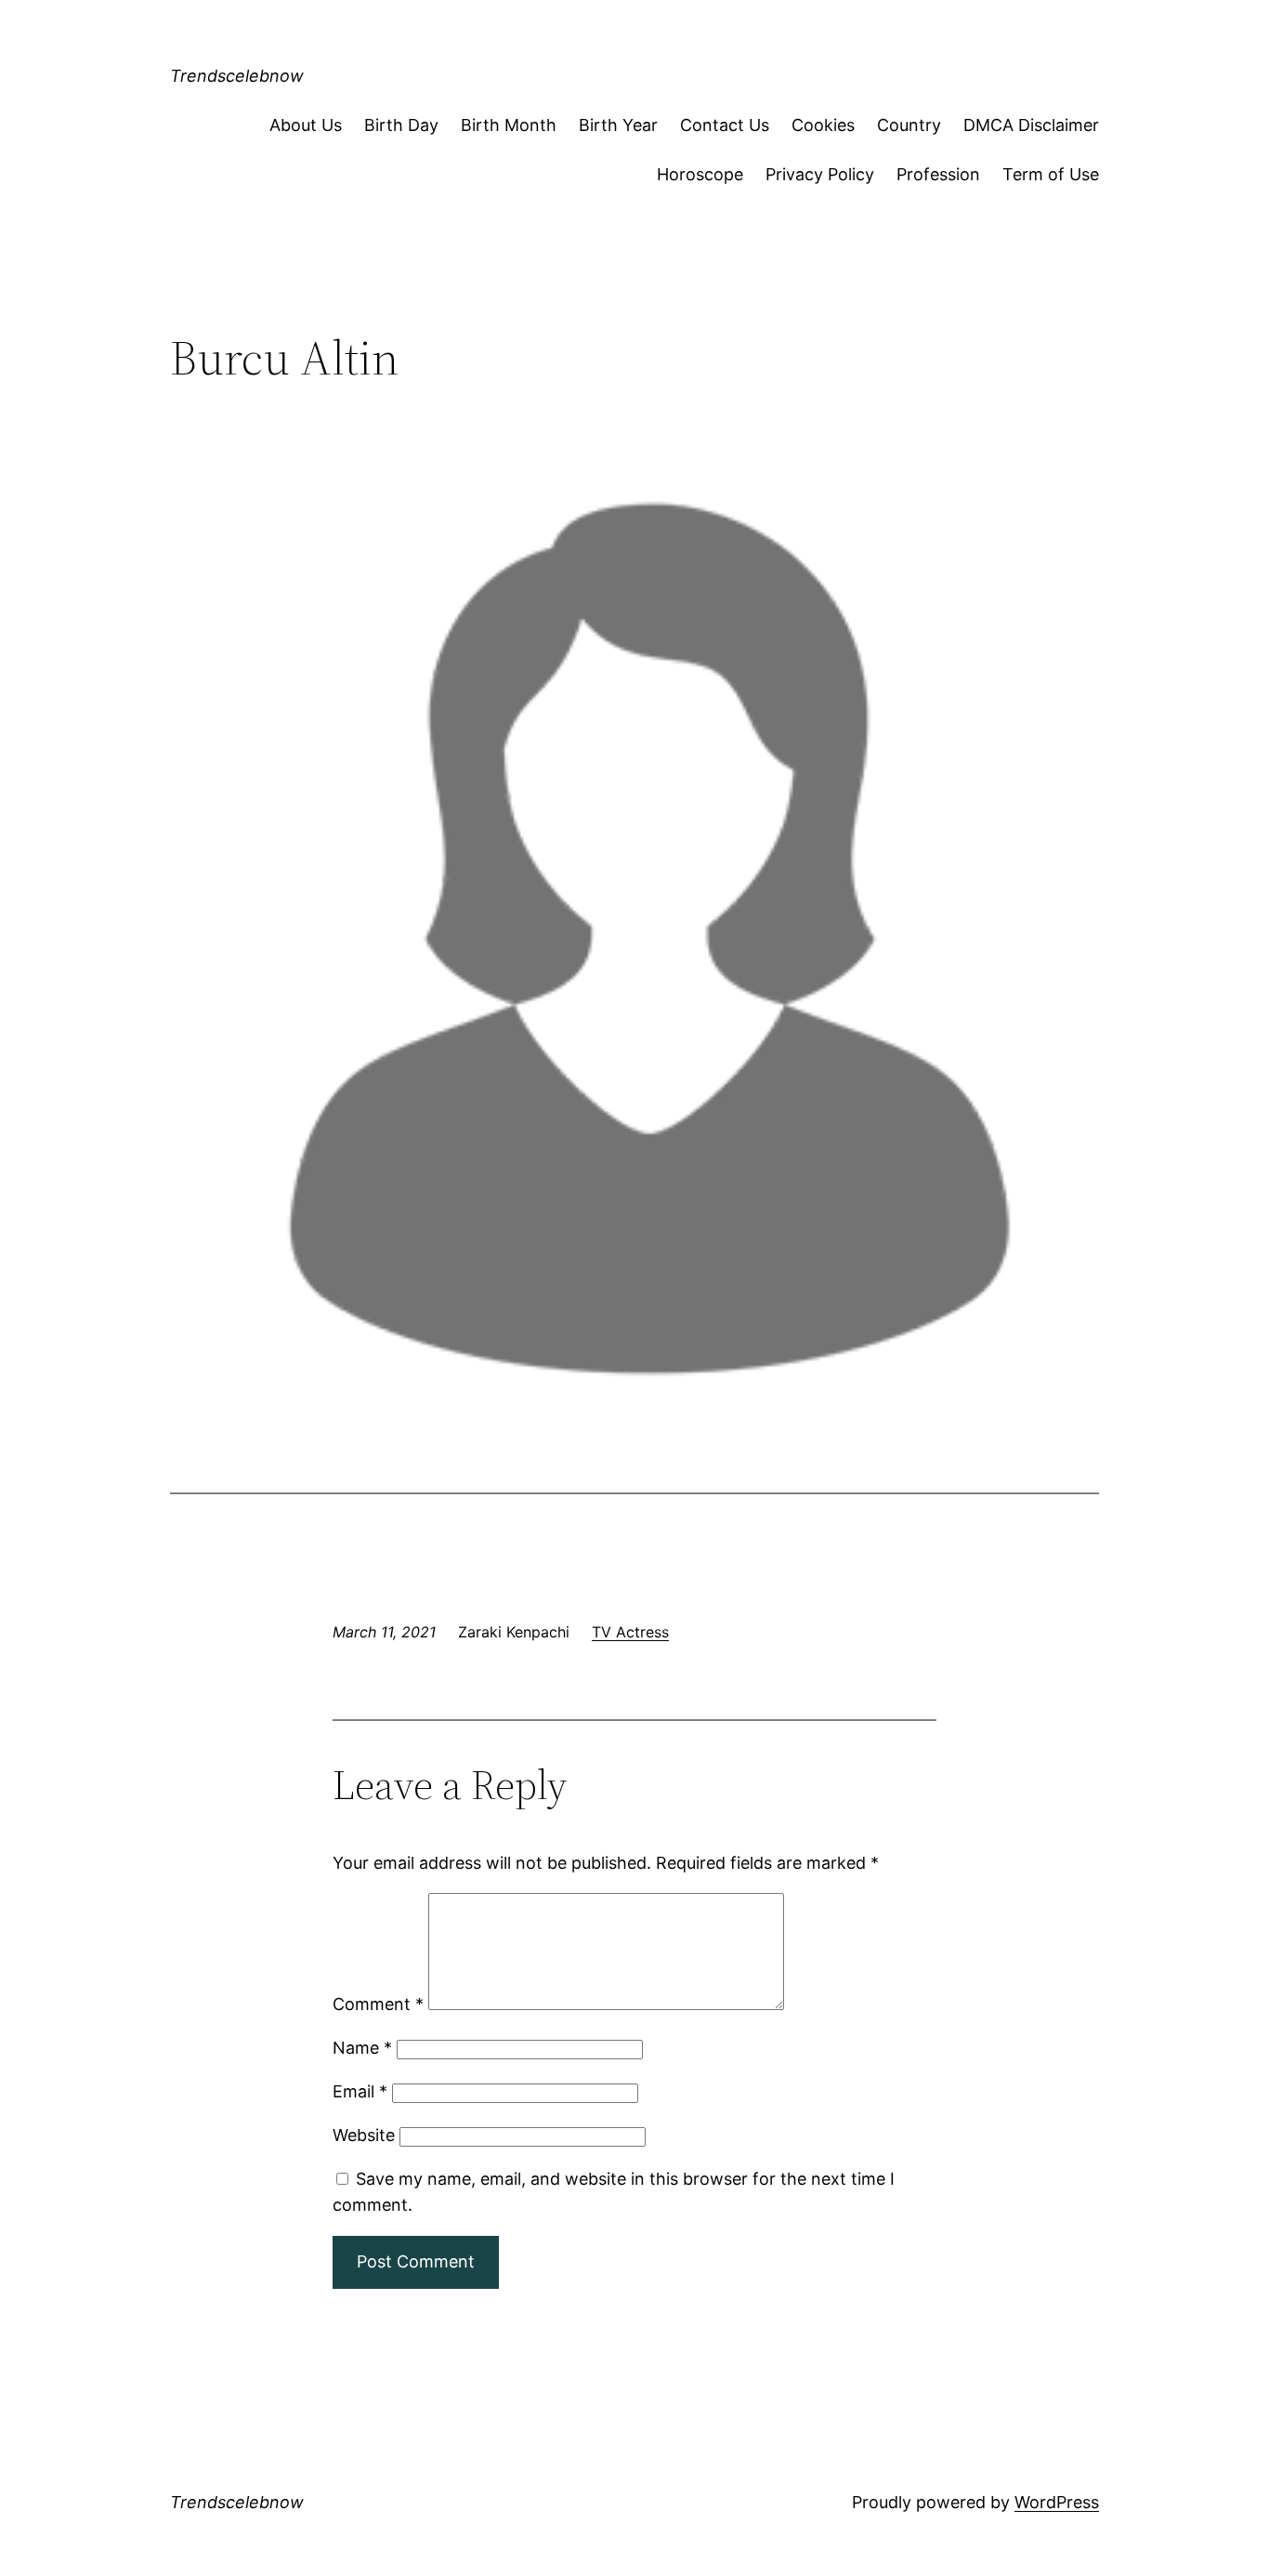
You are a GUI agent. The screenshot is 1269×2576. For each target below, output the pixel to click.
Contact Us (725, 125)
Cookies (823, 125)
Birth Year (618, 125)
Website (364, 2135)
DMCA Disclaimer (1031, 125)
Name (362, 2048)
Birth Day (401, 125)
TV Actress (630, 1632)
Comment (378, 2004)
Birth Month (509, 125)
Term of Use (1051, 174)
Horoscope (700, 174)
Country (909, 125)
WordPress (1057, 2502)
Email (360, 2091)
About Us (306, 125)
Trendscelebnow (237, 76)
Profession (938, 174)
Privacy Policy (820, 174)
